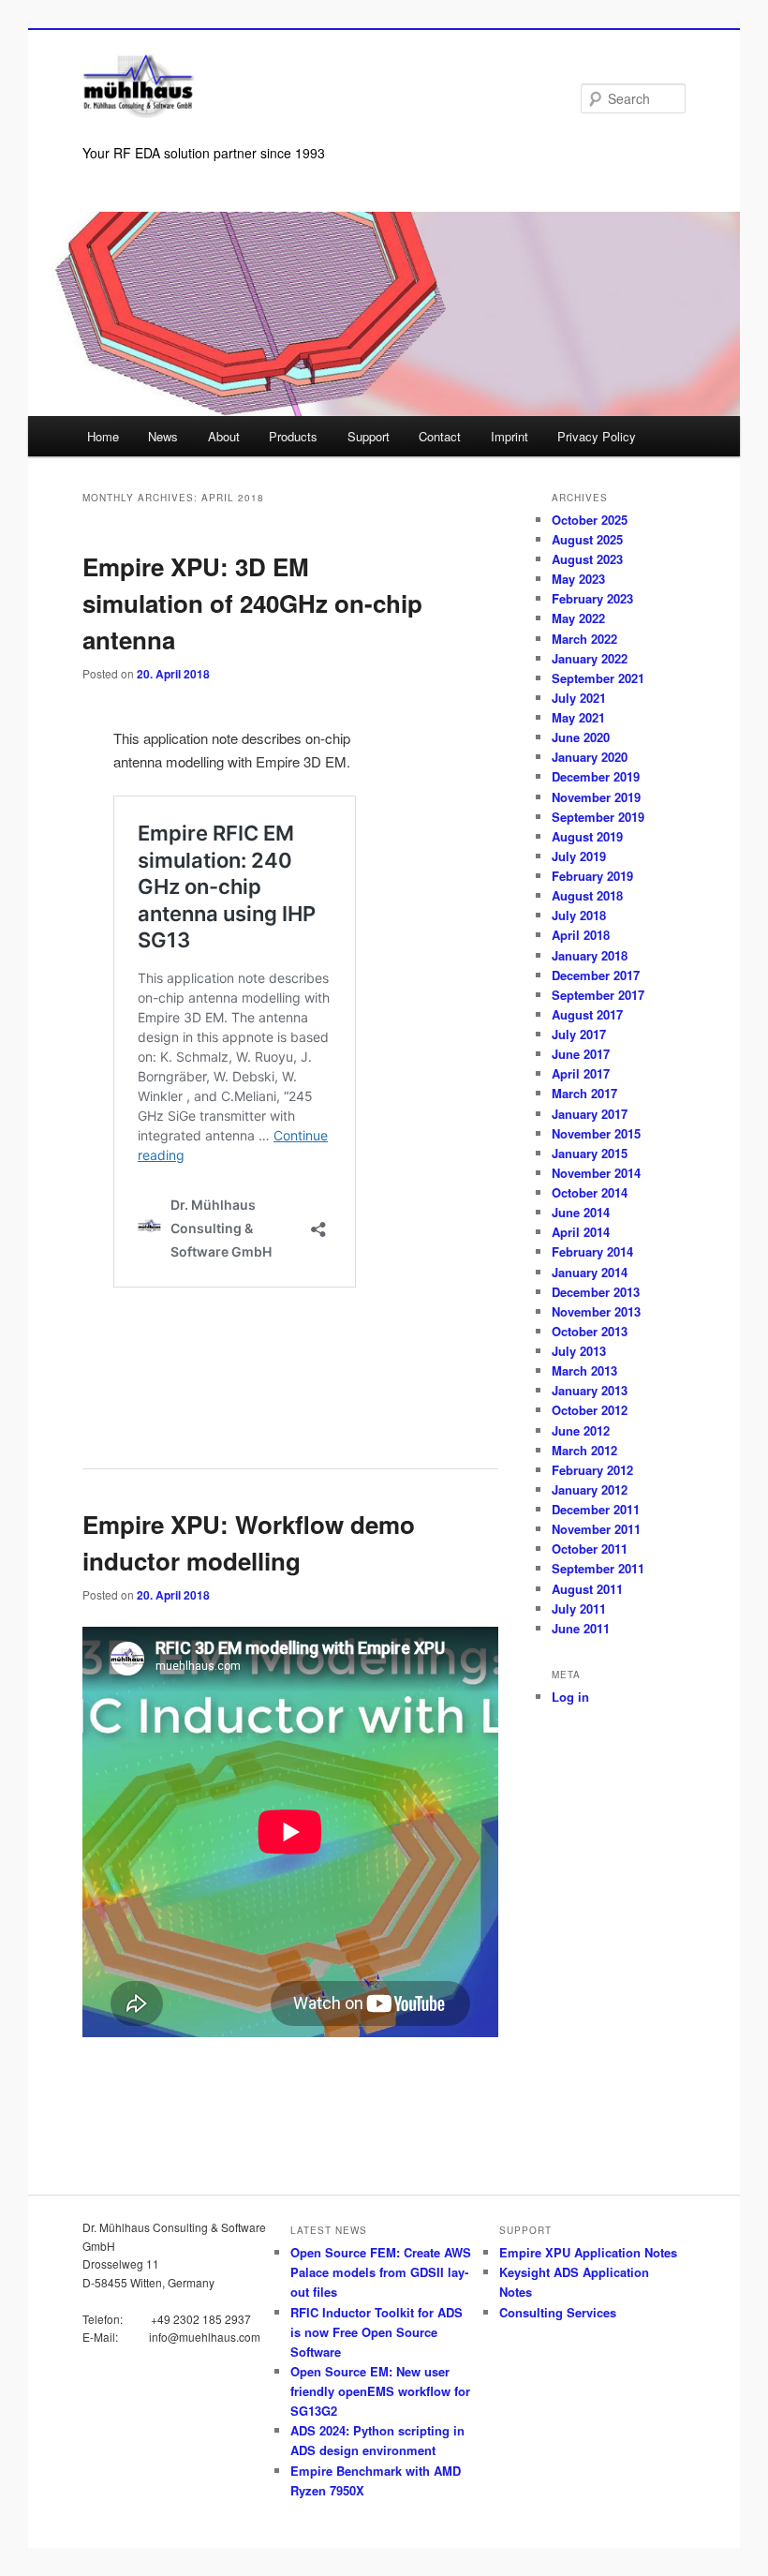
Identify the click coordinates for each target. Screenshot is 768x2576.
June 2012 (581, 1430)
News (163, 436)
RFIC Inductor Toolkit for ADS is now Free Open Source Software (377, 2332)
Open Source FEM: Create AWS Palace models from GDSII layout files (381, 2272)
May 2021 (578, 717)
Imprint (510, 436)
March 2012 (584, 1450)
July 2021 (579, 698)
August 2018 (587, 895)
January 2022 (590, 658)
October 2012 (590, 1410)
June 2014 (581, 1212)
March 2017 (584, 1093)
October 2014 (590, 1192)
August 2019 (587, 836)
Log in (570, 1697)
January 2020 (590, 757)
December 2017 (596, 975)
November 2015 (596, 1133)
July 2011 (579, 1608)
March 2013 (584, 1370)
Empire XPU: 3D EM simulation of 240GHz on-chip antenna (252, 603)
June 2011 (581, 1628)
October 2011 (590, 1549)
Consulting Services (558, 2312)
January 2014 (590, 1272)
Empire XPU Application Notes (588, 2252)
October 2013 (590, 1331)
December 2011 (596, 1509)
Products (293, 436)
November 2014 (596, 1173)
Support (369, 436)
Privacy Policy (597, 436)
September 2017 (598, 995)
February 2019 (592, 876)
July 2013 (579, 1351)
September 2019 (598, 817)
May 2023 (578, 579)
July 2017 (579, 1034)
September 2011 (598, 1568)
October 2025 (590, 520)
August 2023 (587, 559)
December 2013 (596, 1292)
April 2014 (581, 1232)
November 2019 (596, 797)
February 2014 (592, 1251)
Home (103, 436)
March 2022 (584, 639)
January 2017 (590, 1114)
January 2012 (590, 1489)
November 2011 (596, 1529)
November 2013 (596, 1311)
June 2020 (581, 737)
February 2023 (592, 598)
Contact (440, 436)
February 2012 (592, 1470)
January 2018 (590, 955)
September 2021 (598, 678)
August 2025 (587, 539)
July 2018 (579, 915)
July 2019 (579, 856)
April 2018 (581, 935)
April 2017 (581, 1073)
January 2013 (590, 1390)
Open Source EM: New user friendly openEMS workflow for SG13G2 (380, 2391)
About (224, 436)
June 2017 (581, 1054)
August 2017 (587, 1014)
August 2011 (587, 1589)
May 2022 (578, 618)
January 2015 (590, 1153)
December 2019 (596, 776)
